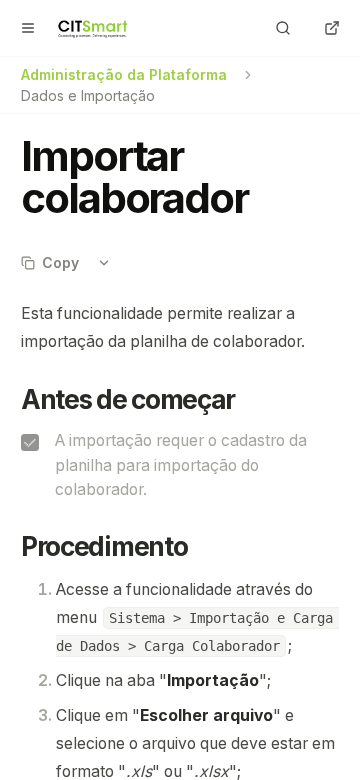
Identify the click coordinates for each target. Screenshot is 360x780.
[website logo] (93, 28)
